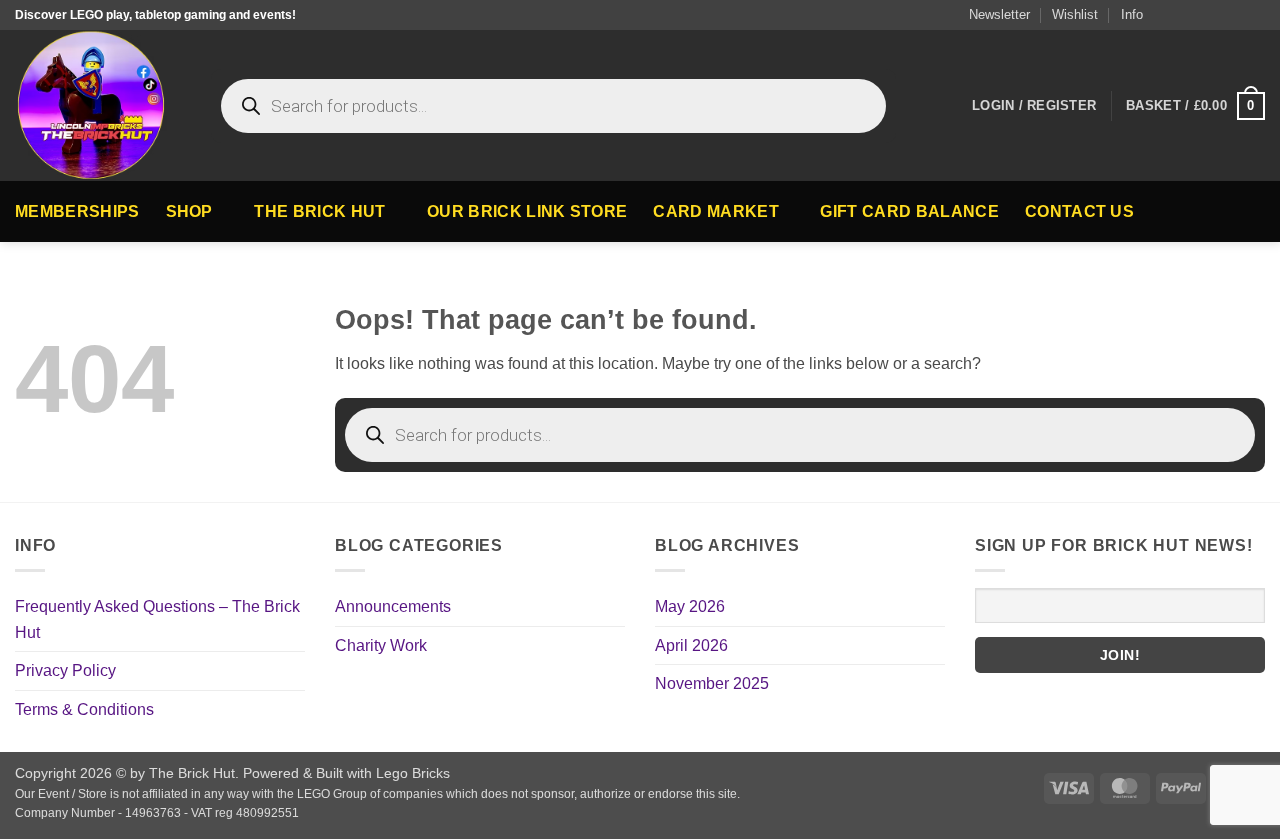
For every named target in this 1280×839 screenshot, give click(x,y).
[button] (990, 15)
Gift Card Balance (909, 211)
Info (1132, 14)
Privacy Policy (65, 670)
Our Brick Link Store (527, 211)
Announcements (393, 606)
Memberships (77, 211)
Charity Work (381, 645)
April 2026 (691, 645)
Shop (189, 211)
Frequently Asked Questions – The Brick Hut (157, 619)
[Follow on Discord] (1255, 15)
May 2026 (690, 606)
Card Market (716, 211)
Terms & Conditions (84, 709)
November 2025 (712, 683)
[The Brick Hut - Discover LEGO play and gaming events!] (98, 105)
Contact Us (1079, 211)
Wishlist (1075, 14)
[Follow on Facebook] (1179, 15)
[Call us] (1236, 15)
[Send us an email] (1217, 15)
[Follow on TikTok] (1198, 15)
